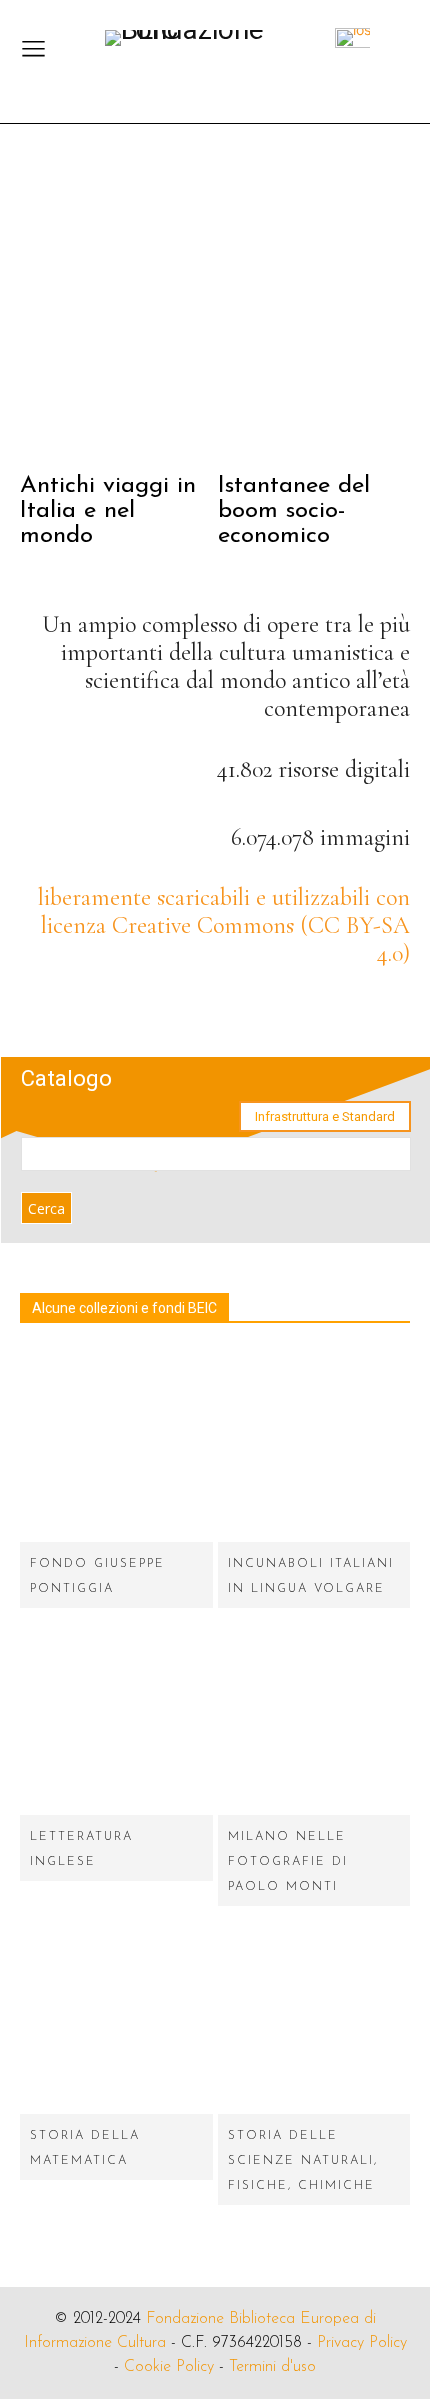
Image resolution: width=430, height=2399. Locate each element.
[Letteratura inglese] (116, 1719)
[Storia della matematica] (116, 2017)
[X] (387, 1009)
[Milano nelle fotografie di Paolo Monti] (314, 1719)
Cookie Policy (169, 2367)
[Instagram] (332, 1009)
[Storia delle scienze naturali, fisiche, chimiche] (314, 2017)
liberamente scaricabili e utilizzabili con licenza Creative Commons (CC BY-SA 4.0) (224, 925)
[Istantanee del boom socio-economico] (314, 309)
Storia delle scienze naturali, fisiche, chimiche (303, 2161)
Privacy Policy (362, 2343)
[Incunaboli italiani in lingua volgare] (314, 1445)
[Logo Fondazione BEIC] (205, 44)
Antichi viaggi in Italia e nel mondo (108, 511)
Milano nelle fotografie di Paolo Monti (288, 1862)
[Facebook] (277, 1009)
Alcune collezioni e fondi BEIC (124, 1308)
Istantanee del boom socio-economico (294, 511)
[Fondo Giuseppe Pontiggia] (116, 1445)
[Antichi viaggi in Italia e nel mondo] (116, 309)
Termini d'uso (272, 2367)
